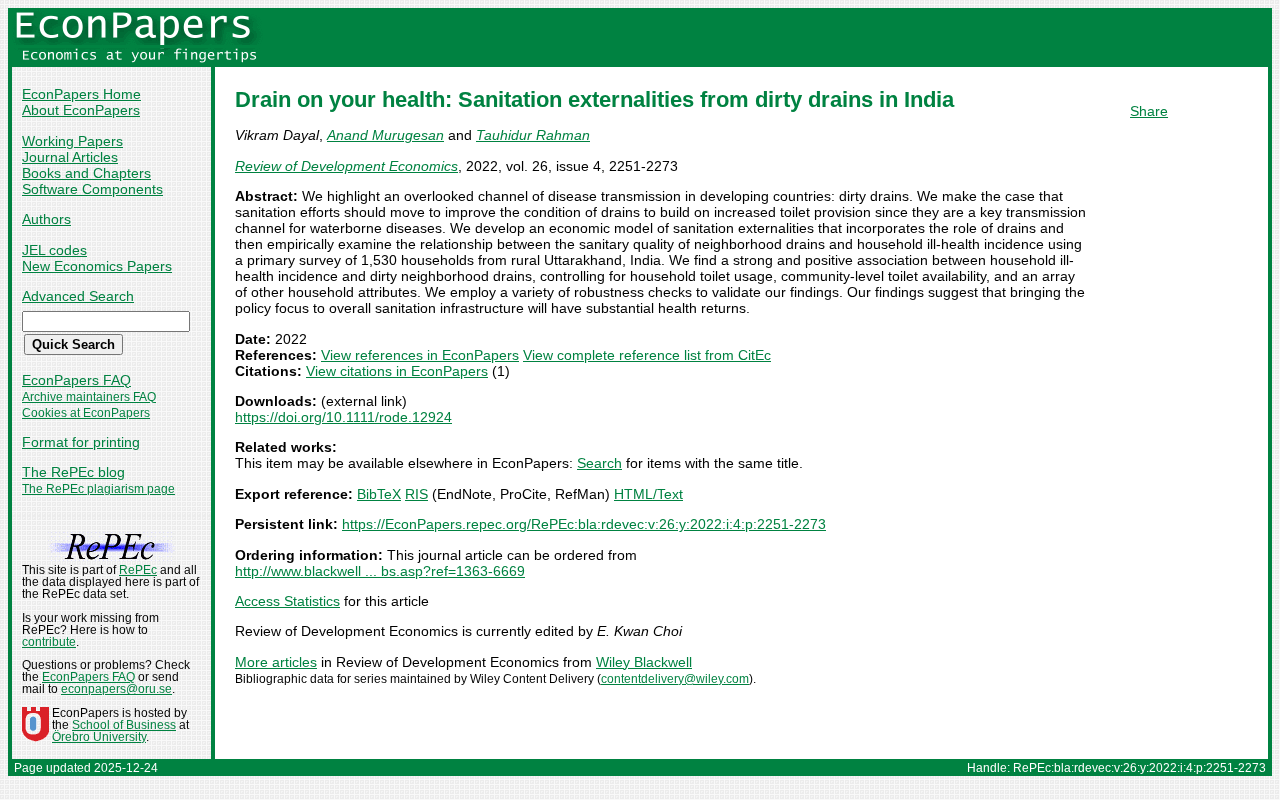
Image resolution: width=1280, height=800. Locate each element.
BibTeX (379, 494)
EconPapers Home (81, 94)
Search (599, 463)
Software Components (92, 189)
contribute (49, 642)
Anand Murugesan (385, 135)
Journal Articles (70, 157)
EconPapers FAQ (76, 380)
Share (1149, 111)
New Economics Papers (97, 266)
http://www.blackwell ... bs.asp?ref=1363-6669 (380, 571)
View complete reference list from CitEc (647, 355)
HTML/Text (648, 494)
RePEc (138, 570)
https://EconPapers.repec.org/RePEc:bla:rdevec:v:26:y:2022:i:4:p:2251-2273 (584, 524)
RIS (416, 494)
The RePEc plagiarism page (98, 489)
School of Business (124, 725)
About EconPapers (81, 110)
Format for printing (81, 442)
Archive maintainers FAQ (89, 397)
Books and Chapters (86, 173)
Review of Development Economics (346, 166)
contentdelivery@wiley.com (675, 679)
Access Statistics (287, 601)
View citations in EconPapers (397, 371)
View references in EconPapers (420, 355)
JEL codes (54, 250)
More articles (276, 662)
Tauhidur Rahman (533, 135)
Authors (46, 219)
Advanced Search (78, 296)
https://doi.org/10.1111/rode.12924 (343, 417)
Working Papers (72, 141)
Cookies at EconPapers (86, 413)
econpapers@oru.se (116, 689)
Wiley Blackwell (644, 662)
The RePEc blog (73, 472)
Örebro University (99, 737)
